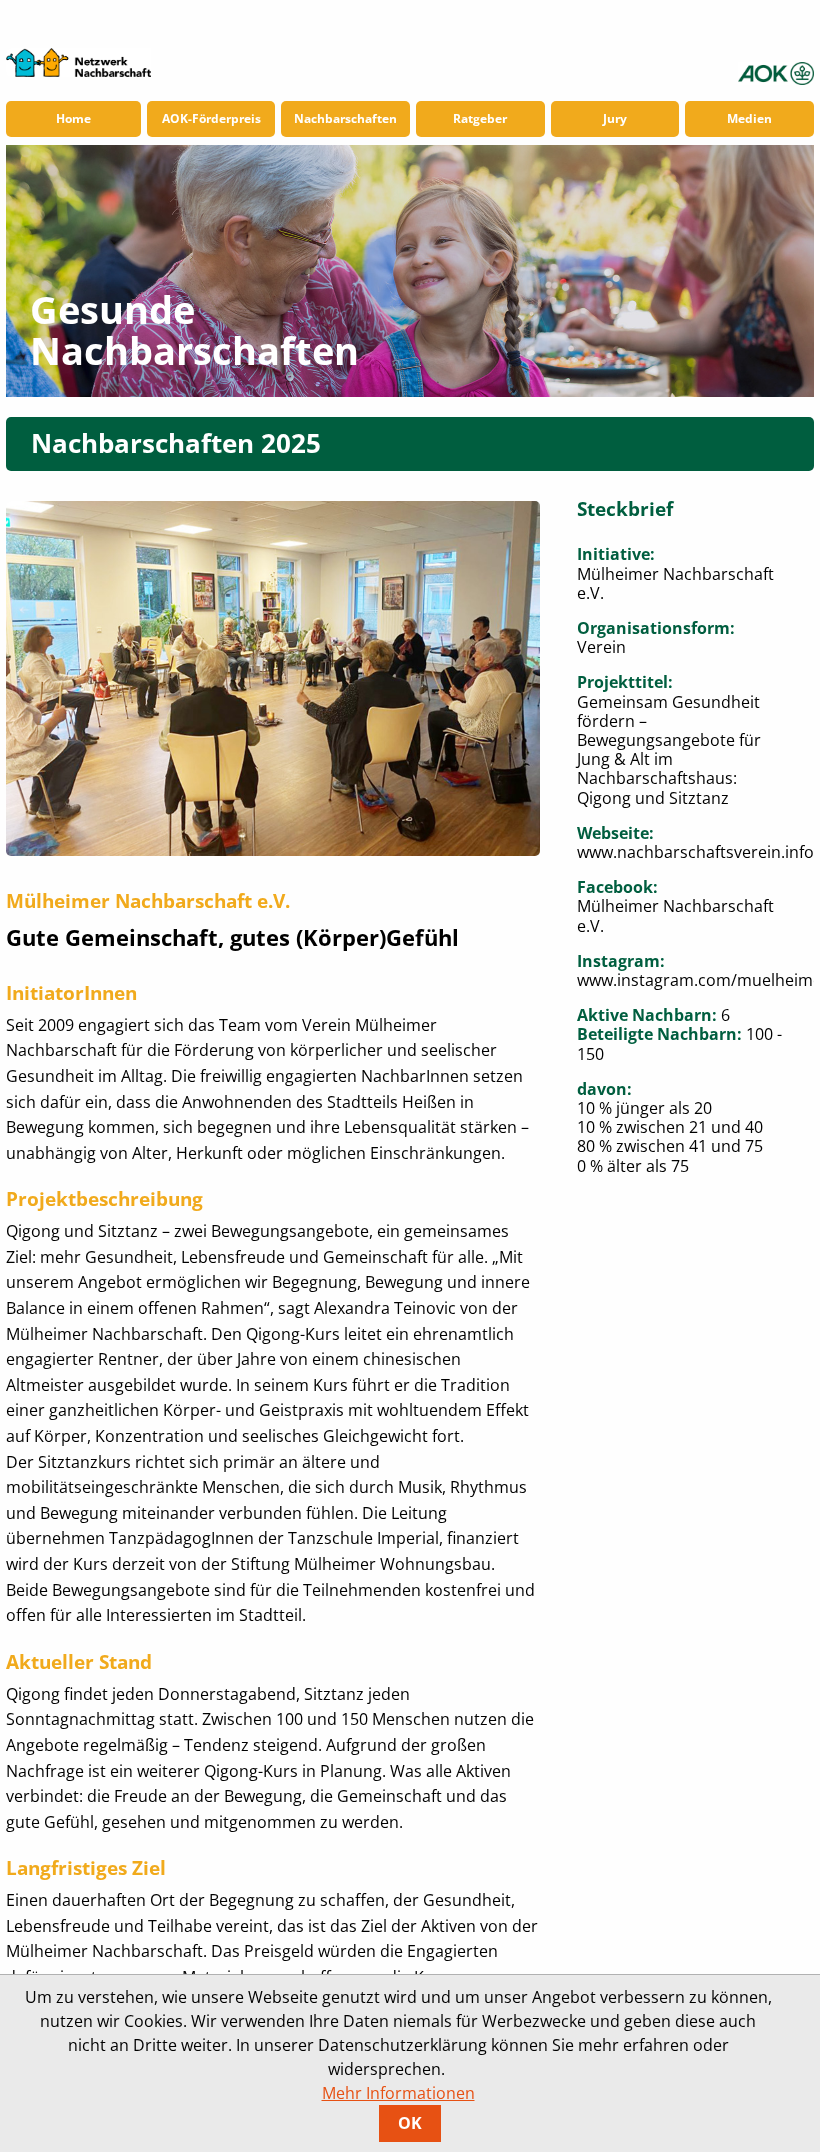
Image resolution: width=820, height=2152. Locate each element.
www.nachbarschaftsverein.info (695, 852)
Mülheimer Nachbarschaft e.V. (675, 915)
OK (410, 2123)
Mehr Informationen (398, 2093)
